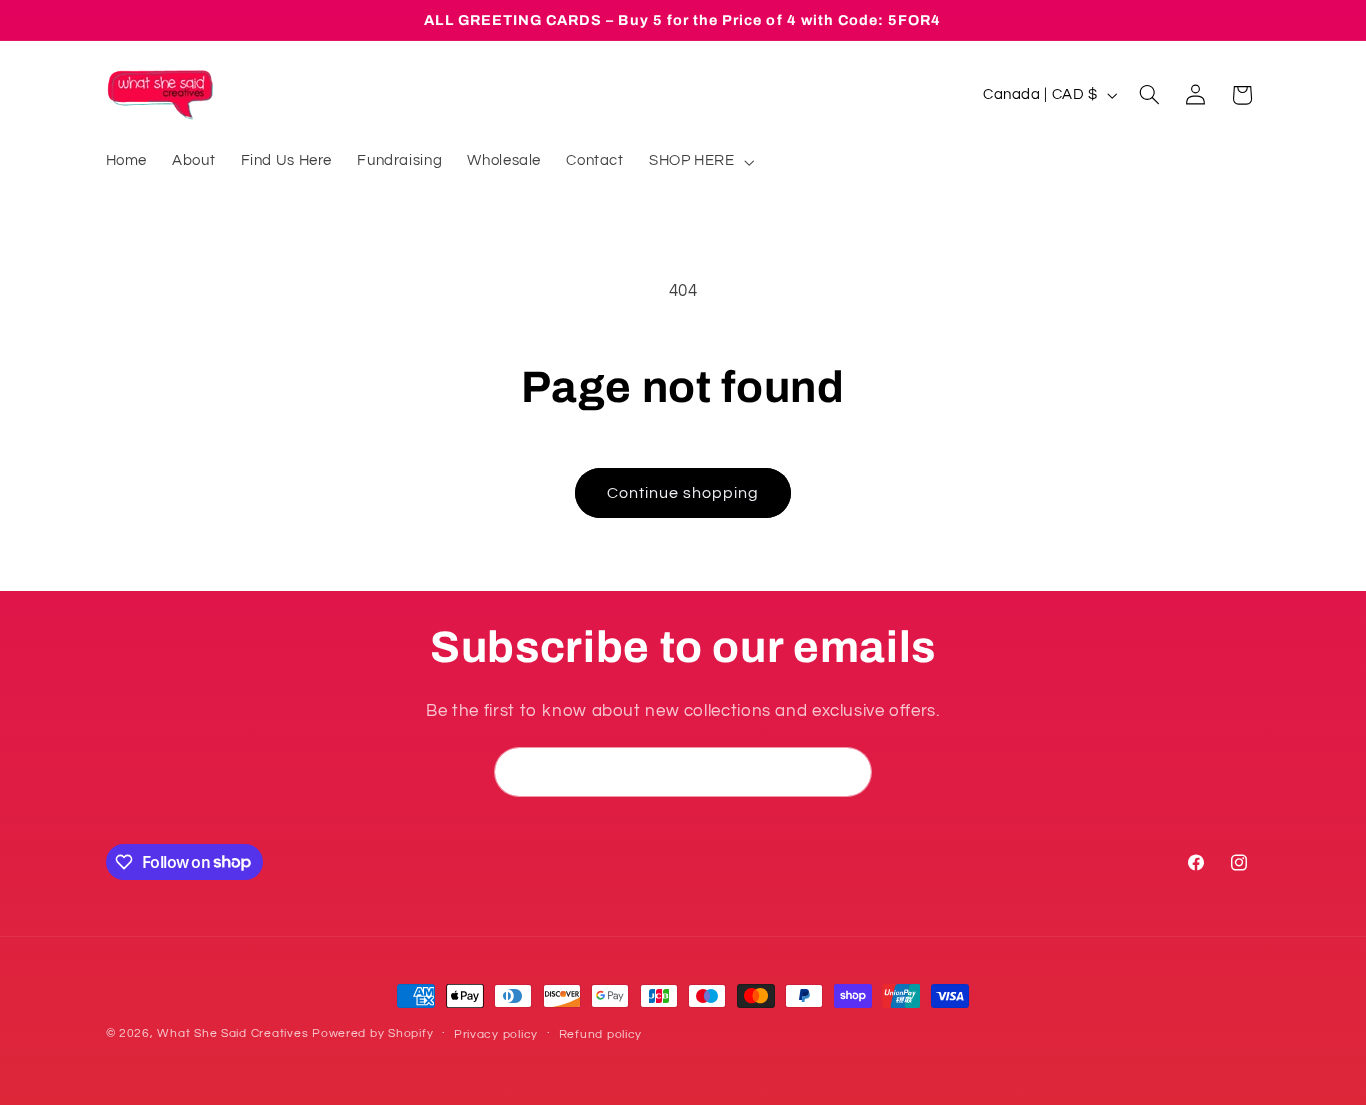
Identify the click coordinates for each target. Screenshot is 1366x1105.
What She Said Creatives (232, 1033)
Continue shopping (683, 493)
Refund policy (601, 1034)
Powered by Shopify (372, 1033)
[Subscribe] (848, 771)
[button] (699, 162)
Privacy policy (496, 1034)
